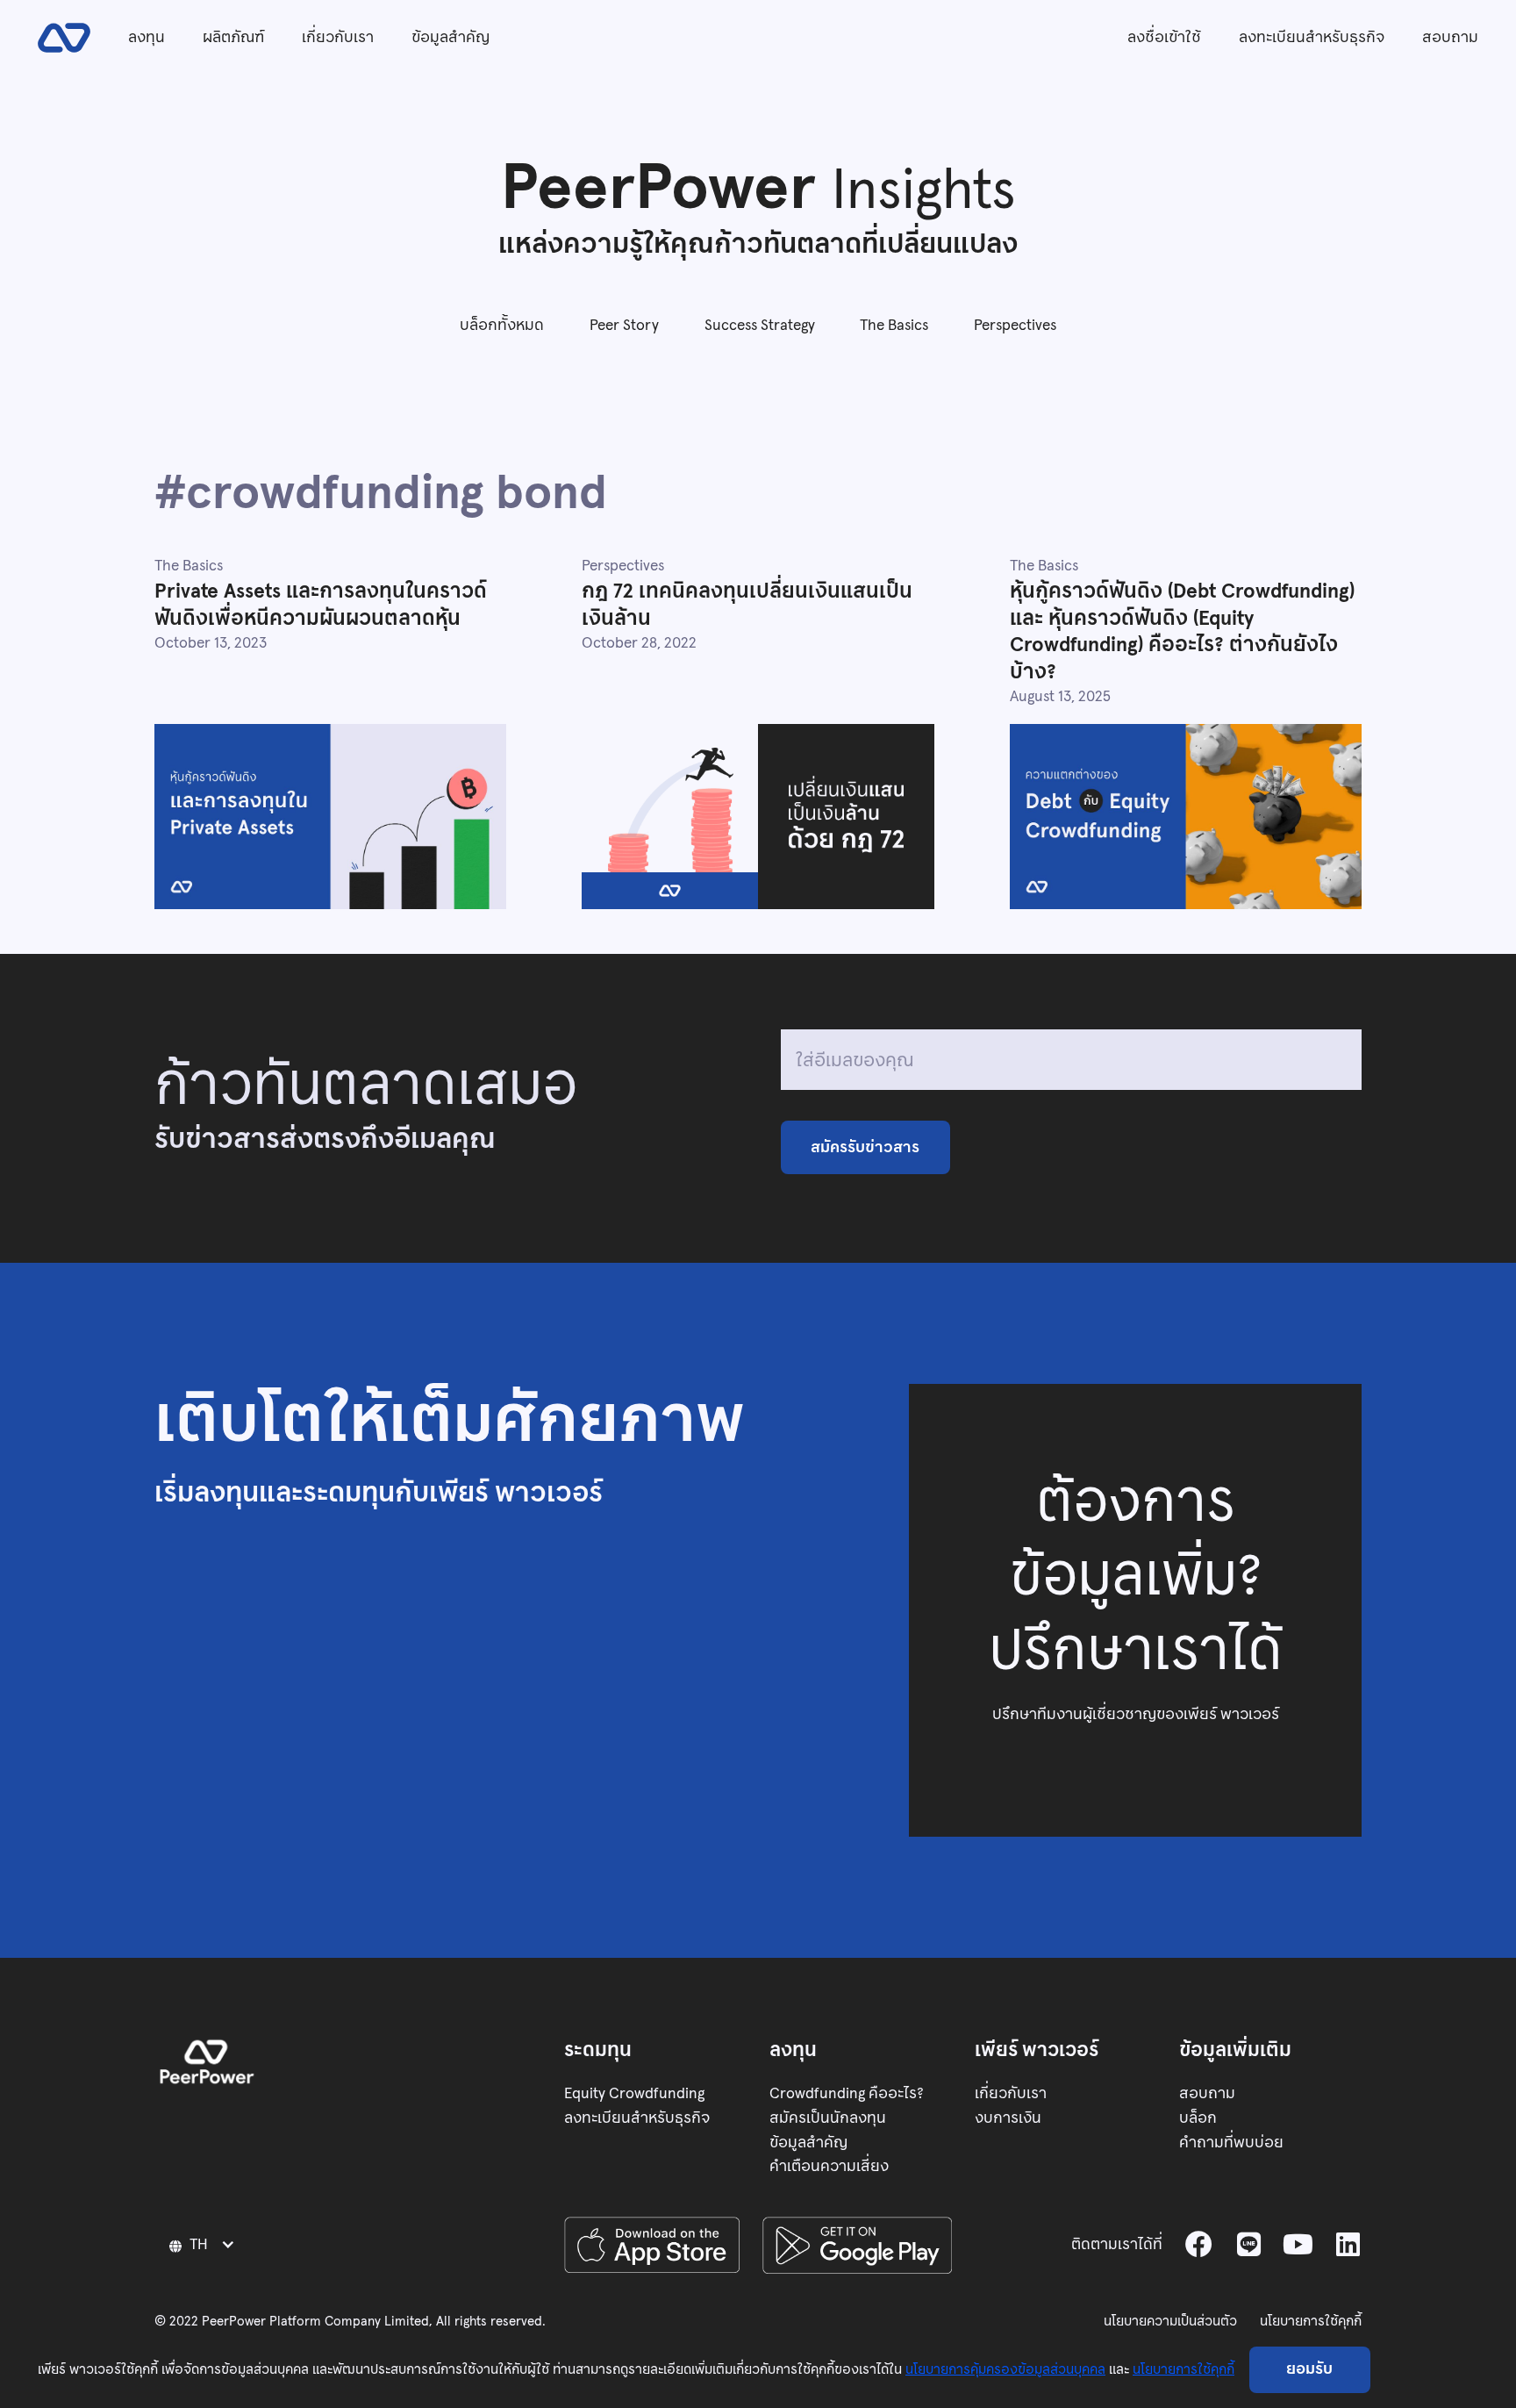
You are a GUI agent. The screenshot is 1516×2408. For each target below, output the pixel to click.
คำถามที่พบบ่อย (1231, 2142)
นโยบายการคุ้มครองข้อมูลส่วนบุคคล (1005, 2369)
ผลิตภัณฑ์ (233, 37)
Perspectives (1015, 325)
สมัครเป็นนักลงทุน (828, 2118)
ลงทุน (147, 37)
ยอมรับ (1309, 2369)
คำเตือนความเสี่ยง (829, 2166)
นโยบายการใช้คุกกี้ (1311, 2321)
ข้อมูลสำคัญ (451, 37)
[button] (204, 2244)
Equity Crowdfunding (634, 2093)
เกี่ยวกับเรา (338, 37)
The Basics (894, 325)
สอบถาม (1450, 37)
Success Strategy (760, 325)
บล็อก (1198, 2118)
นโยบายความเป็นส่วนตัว (1170, 2321)
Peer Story (624, 325)
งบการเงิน (1008, 2118)
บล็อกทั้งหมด (502, 325)
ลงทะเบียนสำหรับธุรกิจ (1312, 37)
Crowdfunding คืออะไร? (847, 2093)
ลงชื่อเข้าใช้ (1164, 37)
